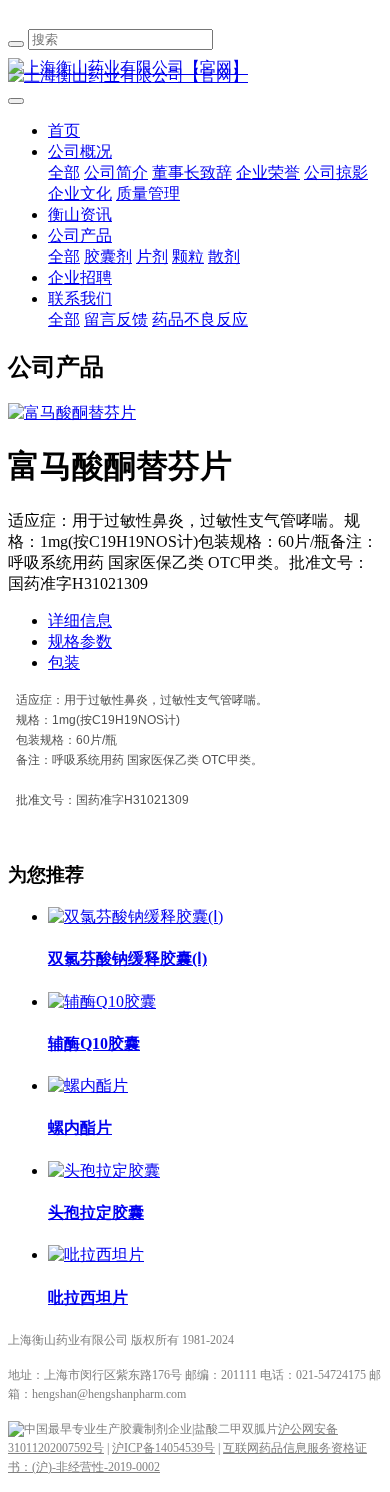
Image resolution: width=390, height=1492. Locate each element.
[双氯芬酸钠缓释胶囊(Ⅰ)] (135, 916)
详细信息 (80, 620)
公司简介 (116, 172)
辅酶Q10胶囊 (94, 1043)
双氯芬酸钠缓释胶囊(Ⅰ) (127, 958)
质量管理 (148, 193)
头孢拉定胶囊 (96, 1212)
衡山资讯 (80, 214)
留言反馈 (116, 319)
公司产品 (80, 235)
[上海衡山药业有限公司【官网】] (195, 68)
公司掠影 (336, 172)
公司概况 (80, 151)
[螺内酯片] (88, 1085)
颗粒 (188, 256)
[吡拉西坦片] (96, 1254)
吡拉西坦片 (88, 1297)
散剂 (224, 256)
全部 (64, 172)
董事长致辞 (192, 172)
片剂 (152, 256)
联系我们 (80, 298)
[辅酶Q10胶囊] (102, 1001)
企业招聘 (80, 277)
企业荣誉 (268, 172)
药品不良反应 (200, 319)
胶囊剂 (108, 256)
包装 (64, 662)
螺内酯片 (80, 1127)
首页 (64, 130)
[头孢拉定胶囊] (104, 1170)
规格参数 (80, 641)
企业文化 (80, 193)
